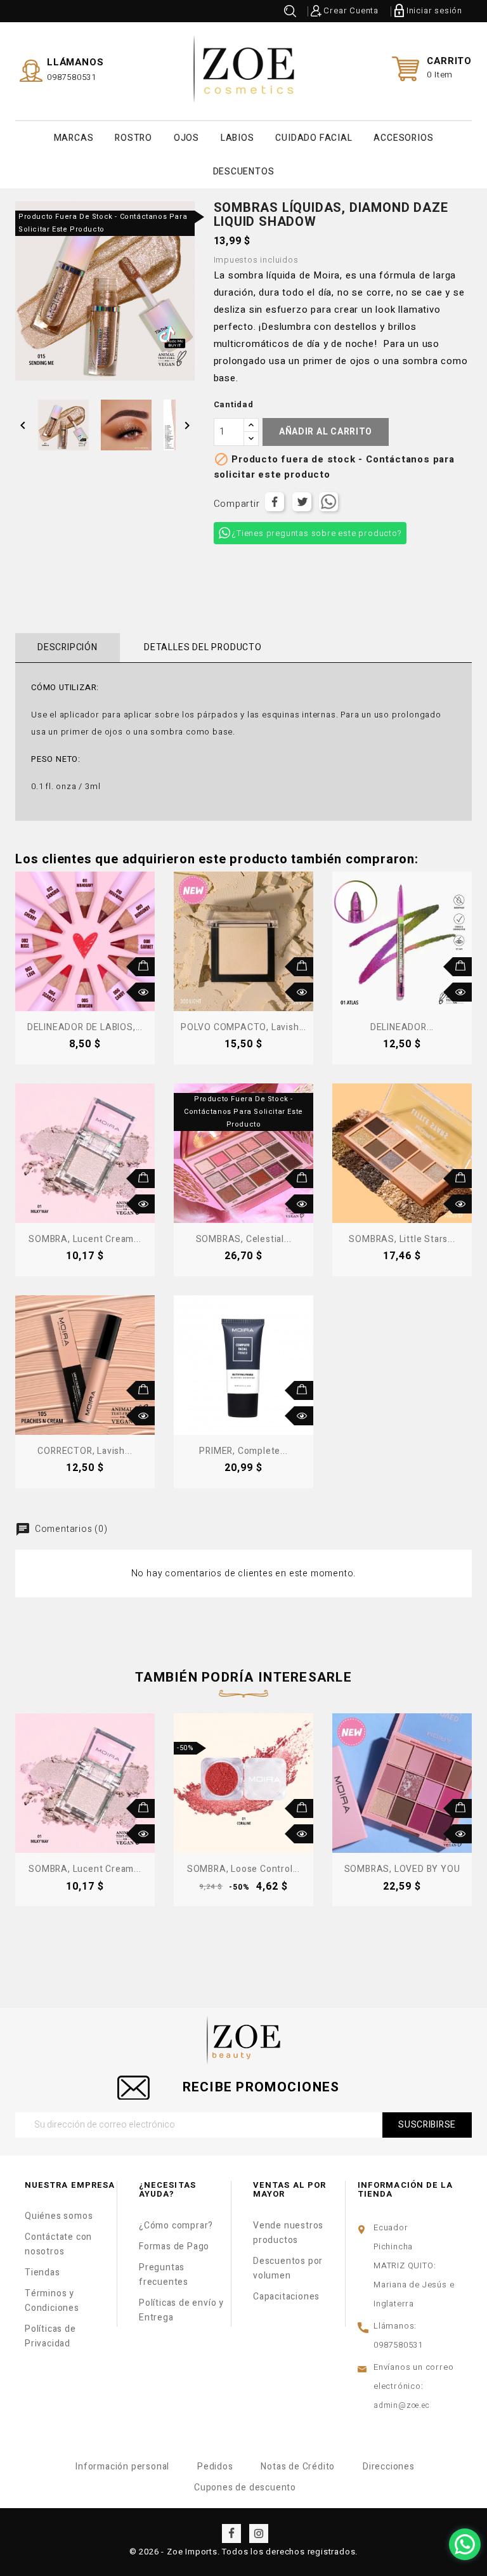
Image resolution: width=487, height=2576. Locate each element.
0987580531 (72, 77)
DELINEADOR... (402, 1027)
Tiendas (42, 2272)
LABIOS (237, 138)
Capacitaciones (286, 2297)
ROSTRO (133, 138)
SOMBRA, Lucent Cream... (85, 1239)
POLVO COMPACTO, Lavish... (243, 1027)
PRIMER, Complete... (243, 1451)
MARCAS (74, 138)
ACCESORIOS (403, 138)
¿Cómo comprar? (176, 2226)
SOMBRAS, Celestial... (244, 1239)
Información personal (122, 2467)
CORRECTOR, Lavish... (85, 1451)
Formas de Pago (174, 2246)
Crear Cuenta (351, 10)
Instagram (259, 2534)
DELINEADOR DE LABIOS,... (85, 1027)
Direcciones (389, 2467)
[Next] (467, 1792)
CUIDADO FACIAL (314, 138)
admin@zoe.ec (402, 2405)
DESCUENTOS (244, 172)
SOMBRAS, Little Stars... (402, 1239)
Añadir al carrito (326, 432)
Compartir (275, 502)
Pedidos (215, 2467)
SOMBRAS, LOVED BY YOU (402, 1869)
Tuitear (302, 502)
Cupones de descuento (245, 2488)
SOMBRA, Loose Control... (243, 1869)
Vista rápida (145, 992)
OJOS (186, 138)
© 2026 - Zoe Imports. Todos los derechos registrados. (243, 2552)
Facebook (231, 2534)
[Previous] (20, 1792)
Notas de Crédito (298, 2467)
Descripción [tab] (68, 647)
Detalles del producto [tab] (203, 647)
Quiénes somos (59, 2216)
